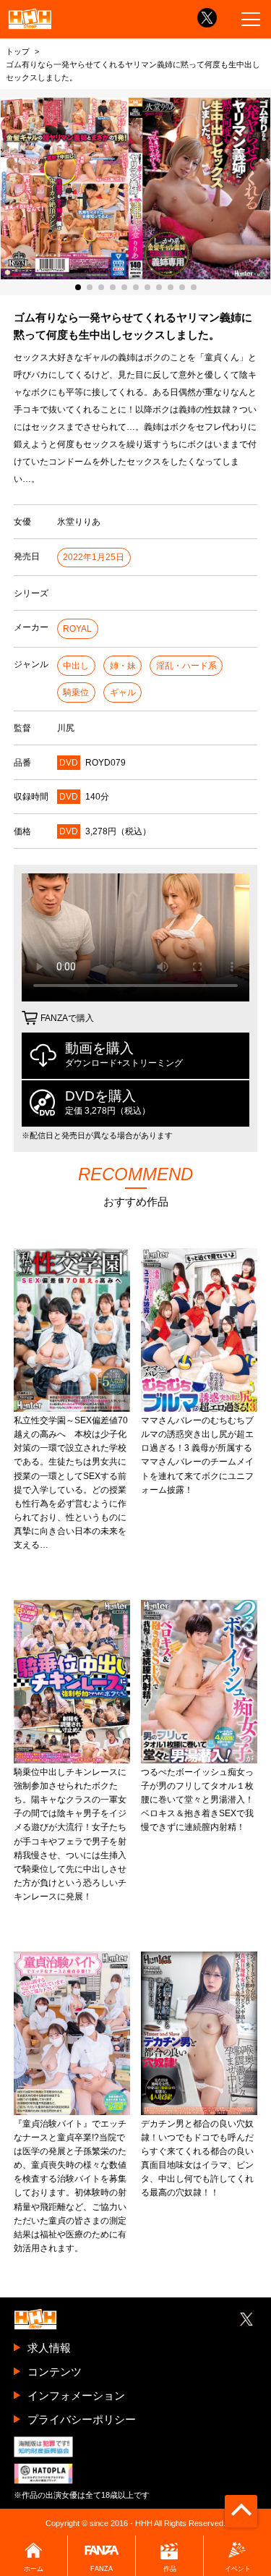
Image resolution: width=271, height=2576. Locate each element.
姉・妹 (123, 666)
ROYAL (77, 629)
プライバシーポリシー (82, 2419)
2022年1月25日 (94, 557)
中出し (76, 666)
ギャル (123, 692)
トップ (18, 51)
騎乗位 (76, 692)
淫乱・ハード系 (186, 666)
